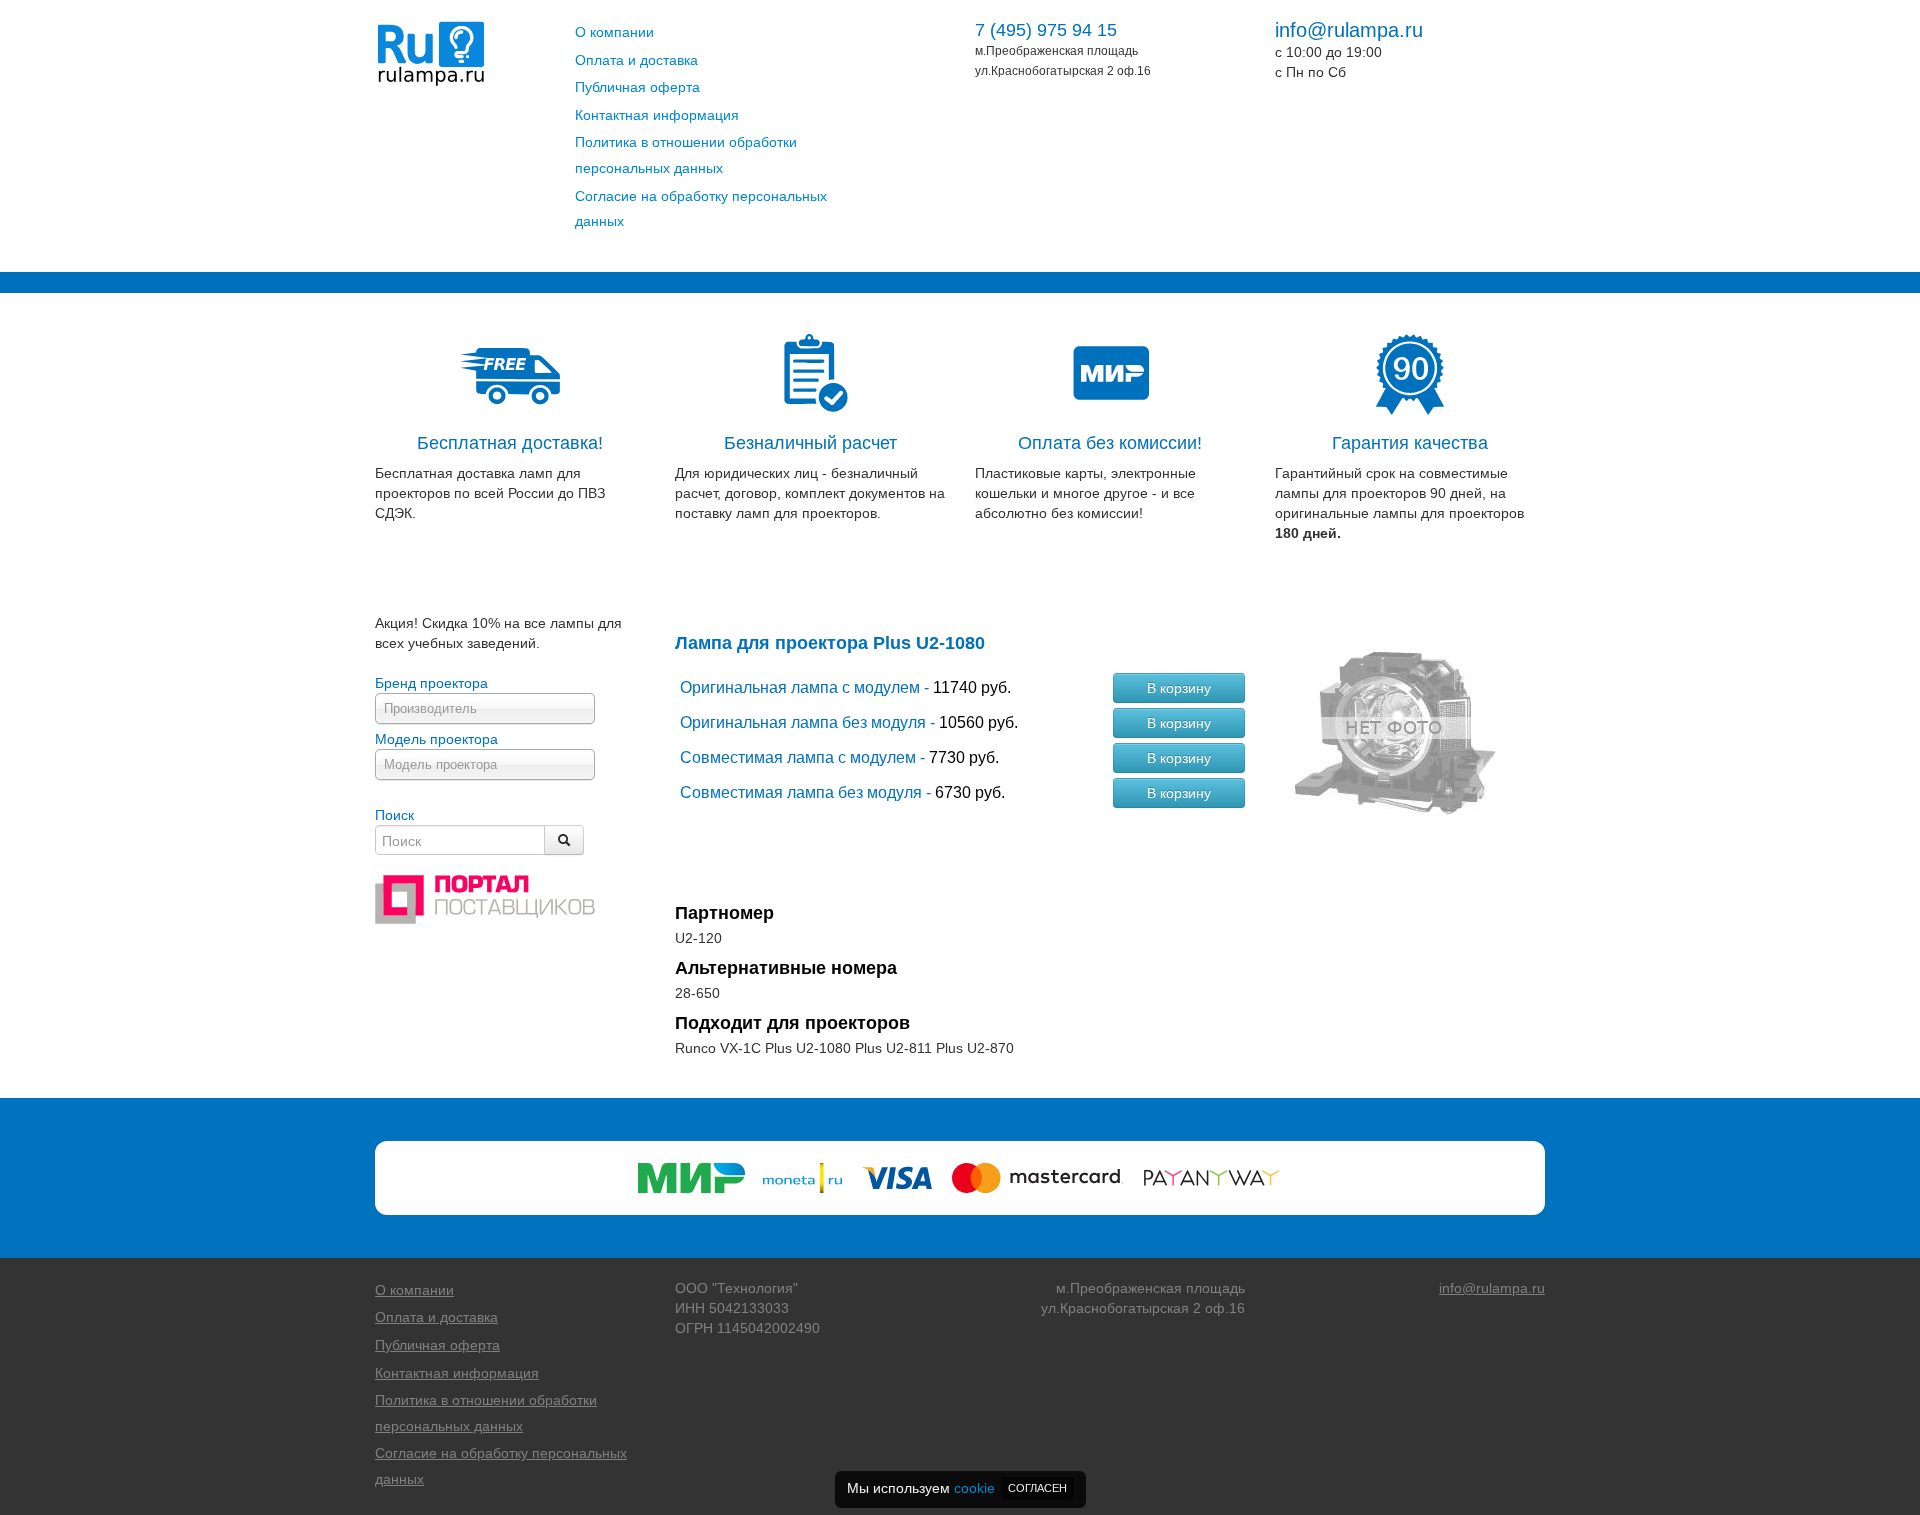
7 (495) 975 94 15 (1046, 30)
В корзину (1179, 688)
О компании (614, 32)
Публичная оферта (637, 87)
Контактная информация (657, 115)
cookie (974, 1488)
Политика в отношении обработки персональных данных (686, 155)
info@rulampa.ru (1349, 30)
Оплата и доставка (636, 60)
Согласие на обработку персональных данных (701, 209)
